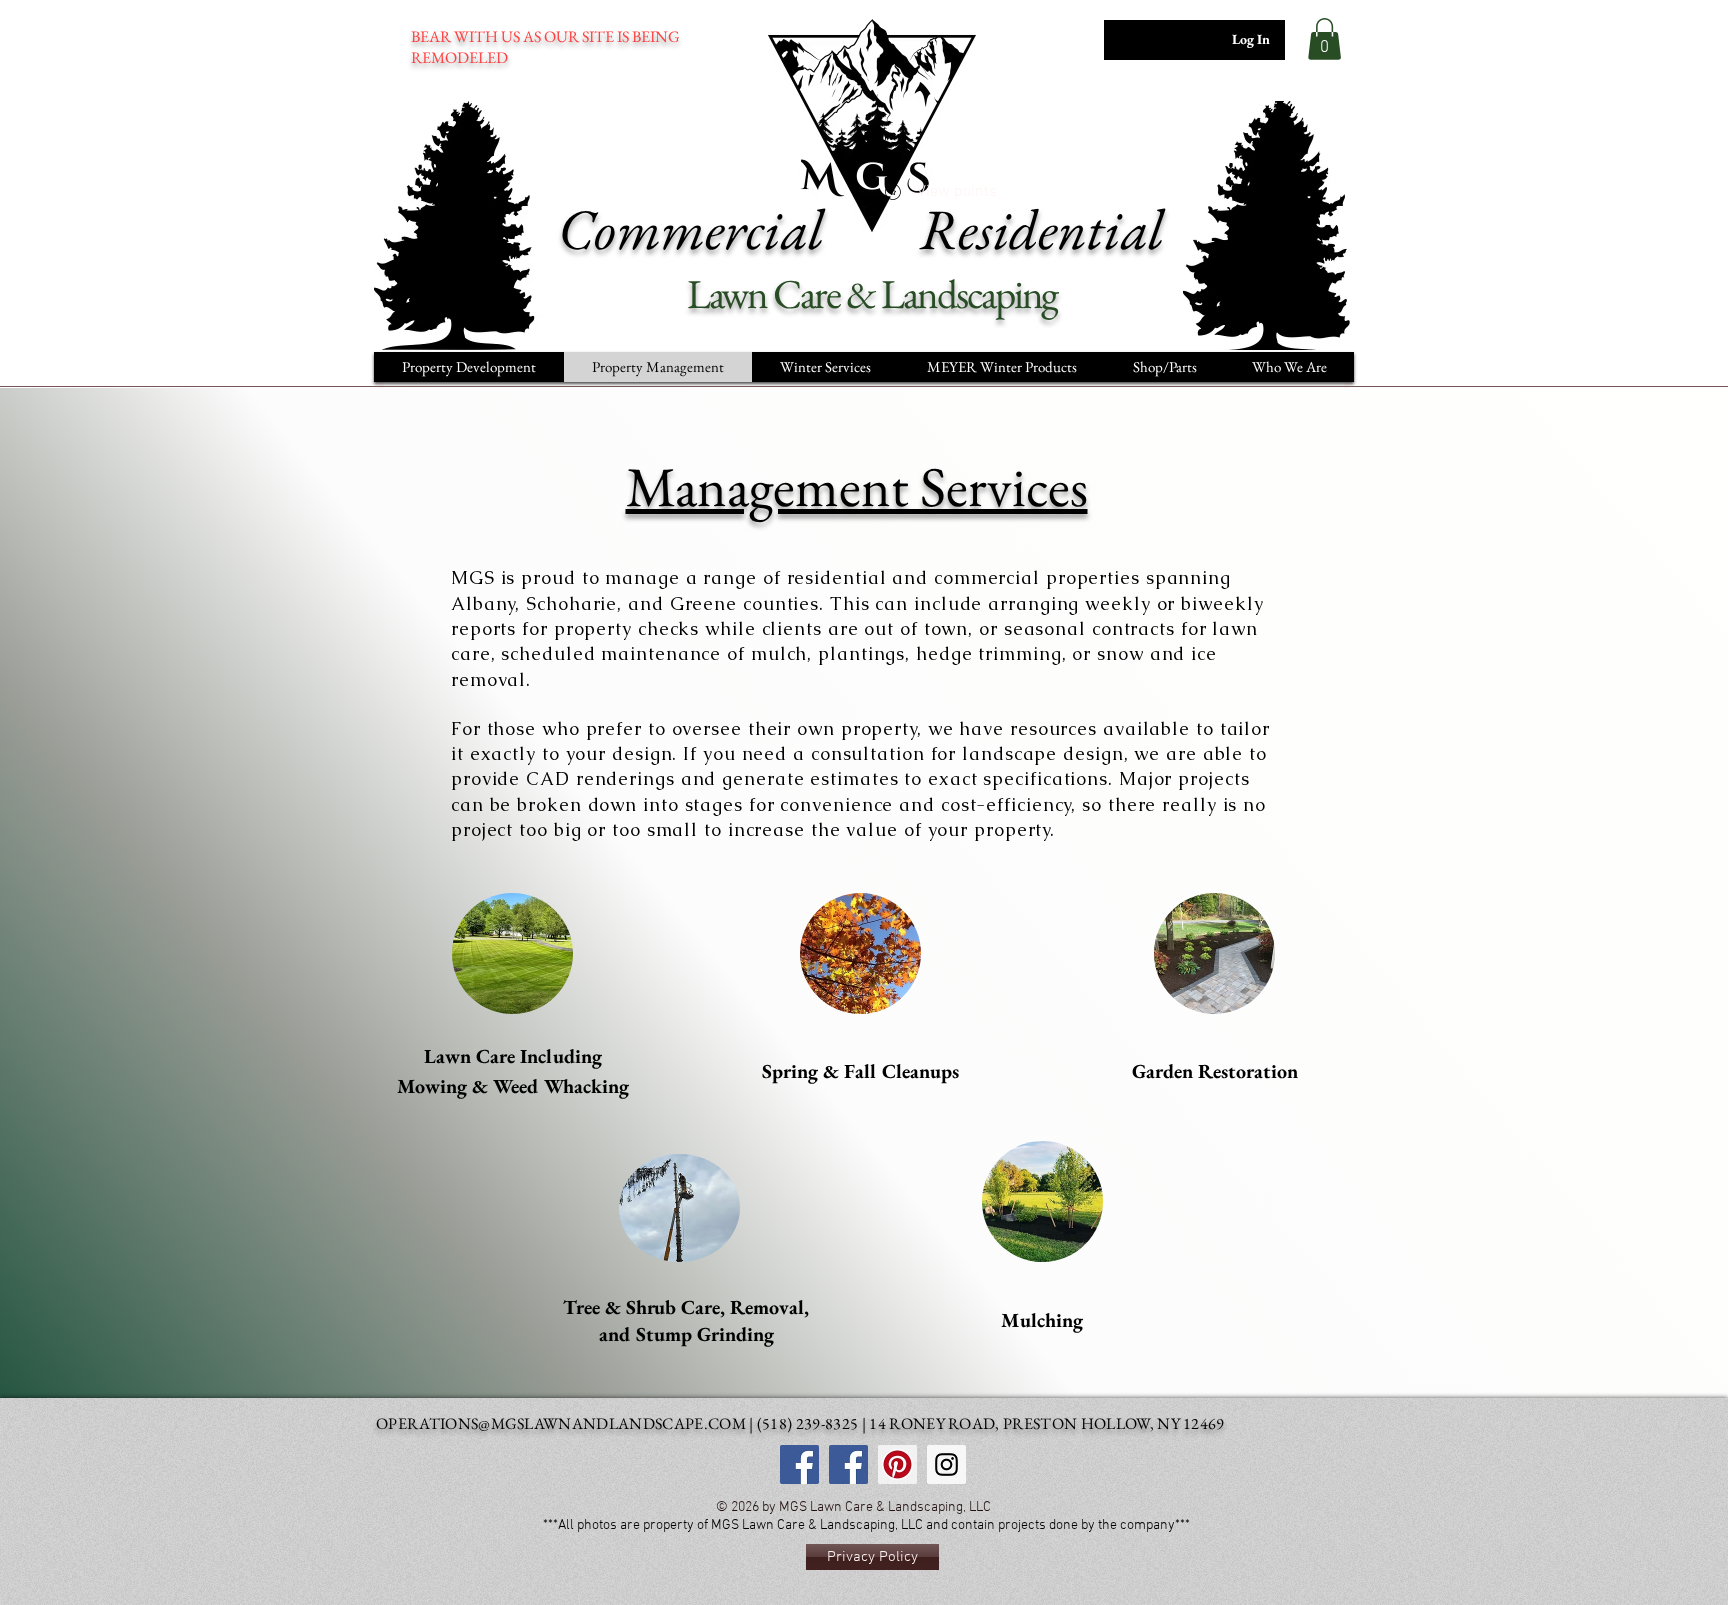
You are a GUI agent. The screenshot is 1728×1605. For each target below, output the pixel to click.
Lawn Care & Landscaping (875, 293)
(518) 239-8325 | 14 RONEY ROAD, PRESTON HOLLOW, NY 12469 (991, 1423)
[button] (1324, 39)
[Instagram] (946, 1464)
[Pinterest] (897, 1464)
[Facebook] (848, 1464)
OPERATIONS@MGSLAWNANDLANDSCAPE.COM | (566, 1423)
